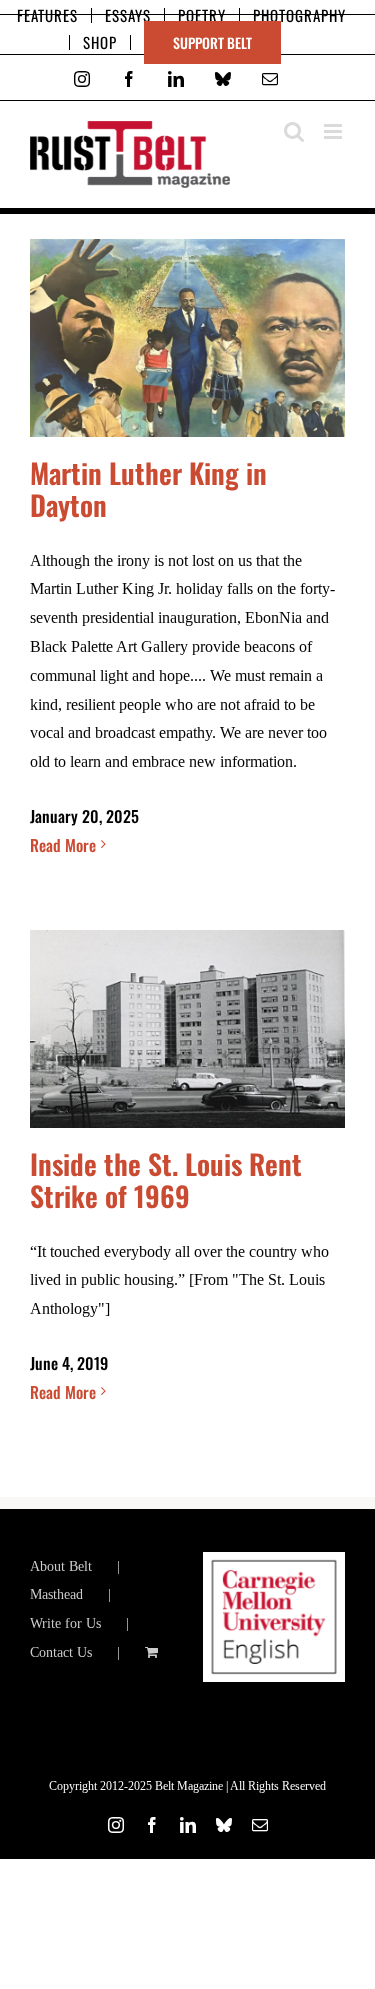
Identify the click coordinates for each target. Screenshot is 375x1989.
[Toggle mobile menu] (334, 131)
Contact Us (61, 1652)
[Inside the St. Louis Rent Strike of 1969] (187, 1029)
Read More (63, 845)
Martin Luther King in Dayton (148, 488)
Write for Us (65, 1623)
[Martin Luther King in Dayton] (187, 338)
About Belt (61, 1566)
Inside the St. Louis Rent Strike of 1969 (166, 1179)
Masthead (56, 1594)
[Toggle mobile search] (294, 131)
